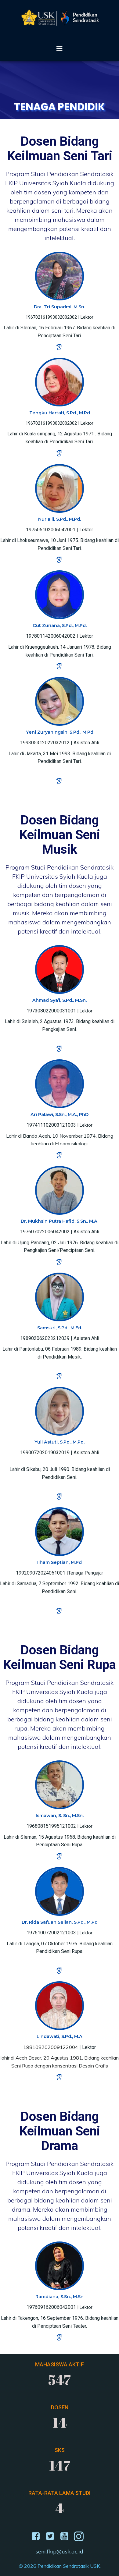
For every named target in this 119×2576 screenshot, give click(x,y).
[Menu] (60, 48)
